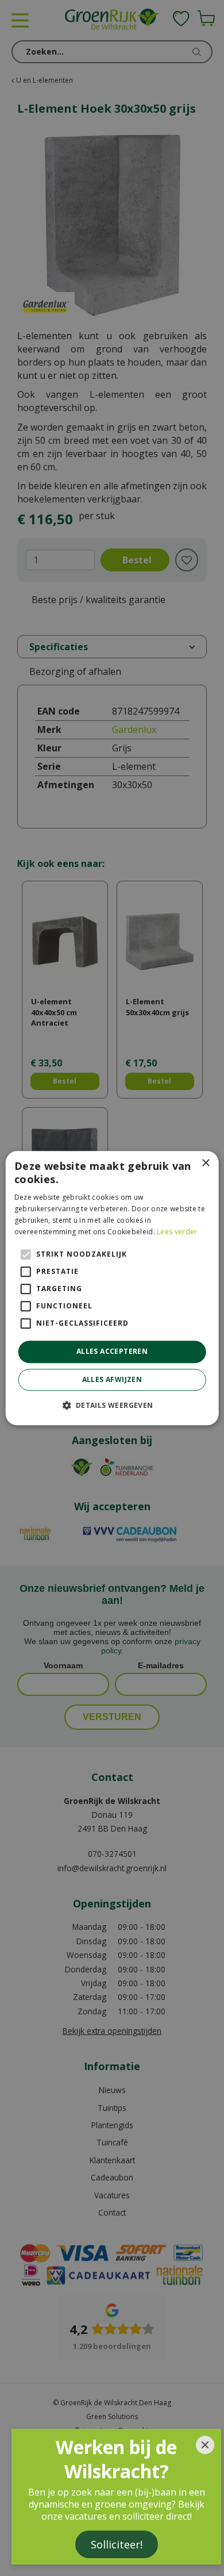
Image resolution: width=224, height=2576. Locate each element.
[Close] (205, 2445)
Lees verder (177, 1232)
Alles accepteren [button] (112, 1352)
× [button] (205, 1163)
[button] (112, 1405)
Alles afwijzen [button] (112, 1379)
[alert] (112, 1288)
